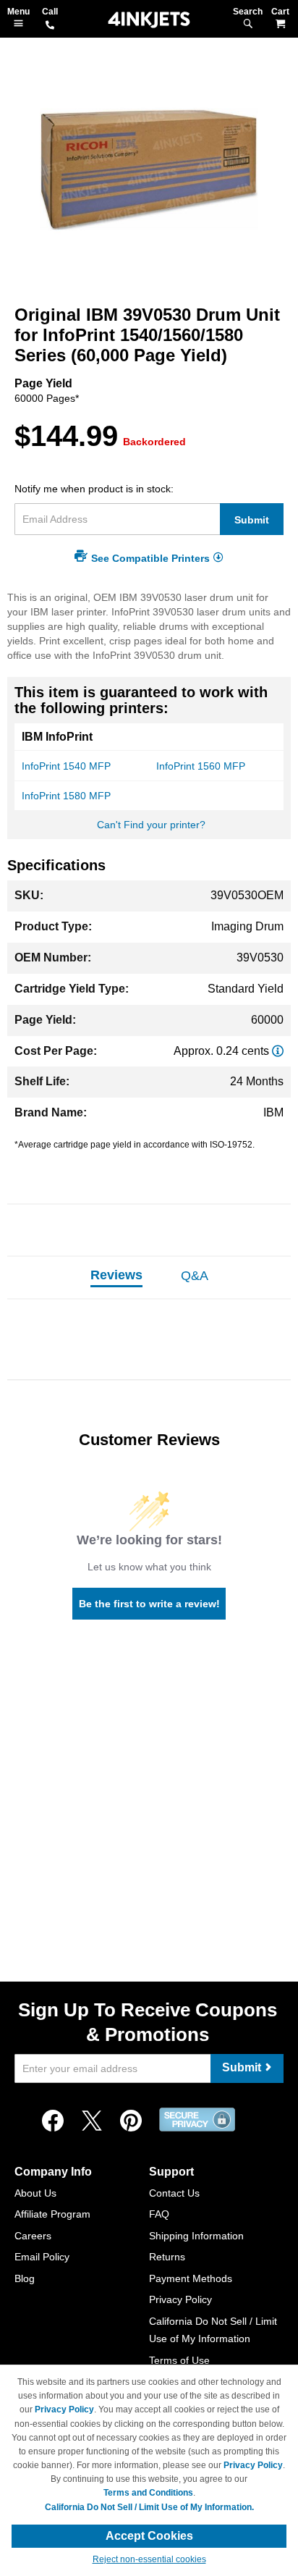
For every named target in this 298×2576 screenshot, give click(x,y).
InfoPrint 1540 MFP (66, 766)
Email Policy (42, 2257)
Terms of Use (179, 2360)
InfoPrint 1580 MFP (66, 796)
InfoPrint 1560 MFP (201, 766)
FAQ (159, 2214)
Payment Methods (191, 2278)
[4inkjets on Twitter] (92, 2121)
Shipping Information (196, 2236)
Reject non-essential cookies (149, 2559)
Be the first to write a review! (149, 1604)
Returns (167, 2257)
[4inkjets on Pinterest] (131, 2121)
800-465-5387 (50, 26)
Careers (33, 2236)
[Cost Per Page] (278, 1051)
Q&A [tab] (195, 1276)
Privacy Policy (180, 2299)
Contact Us (174, 2193)
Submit (252, 520)
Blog (25, 2278)
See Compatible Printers (150, 558)
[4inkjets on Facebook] (53, 2121)
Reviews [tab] (116, 1275)
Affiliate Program (52, 2214)
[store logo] (149, 20)
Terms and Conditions (148, 2493)
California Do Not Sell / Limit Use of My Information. (149, 2507)
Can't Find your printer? (151, 825)
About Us (35, 2193)
